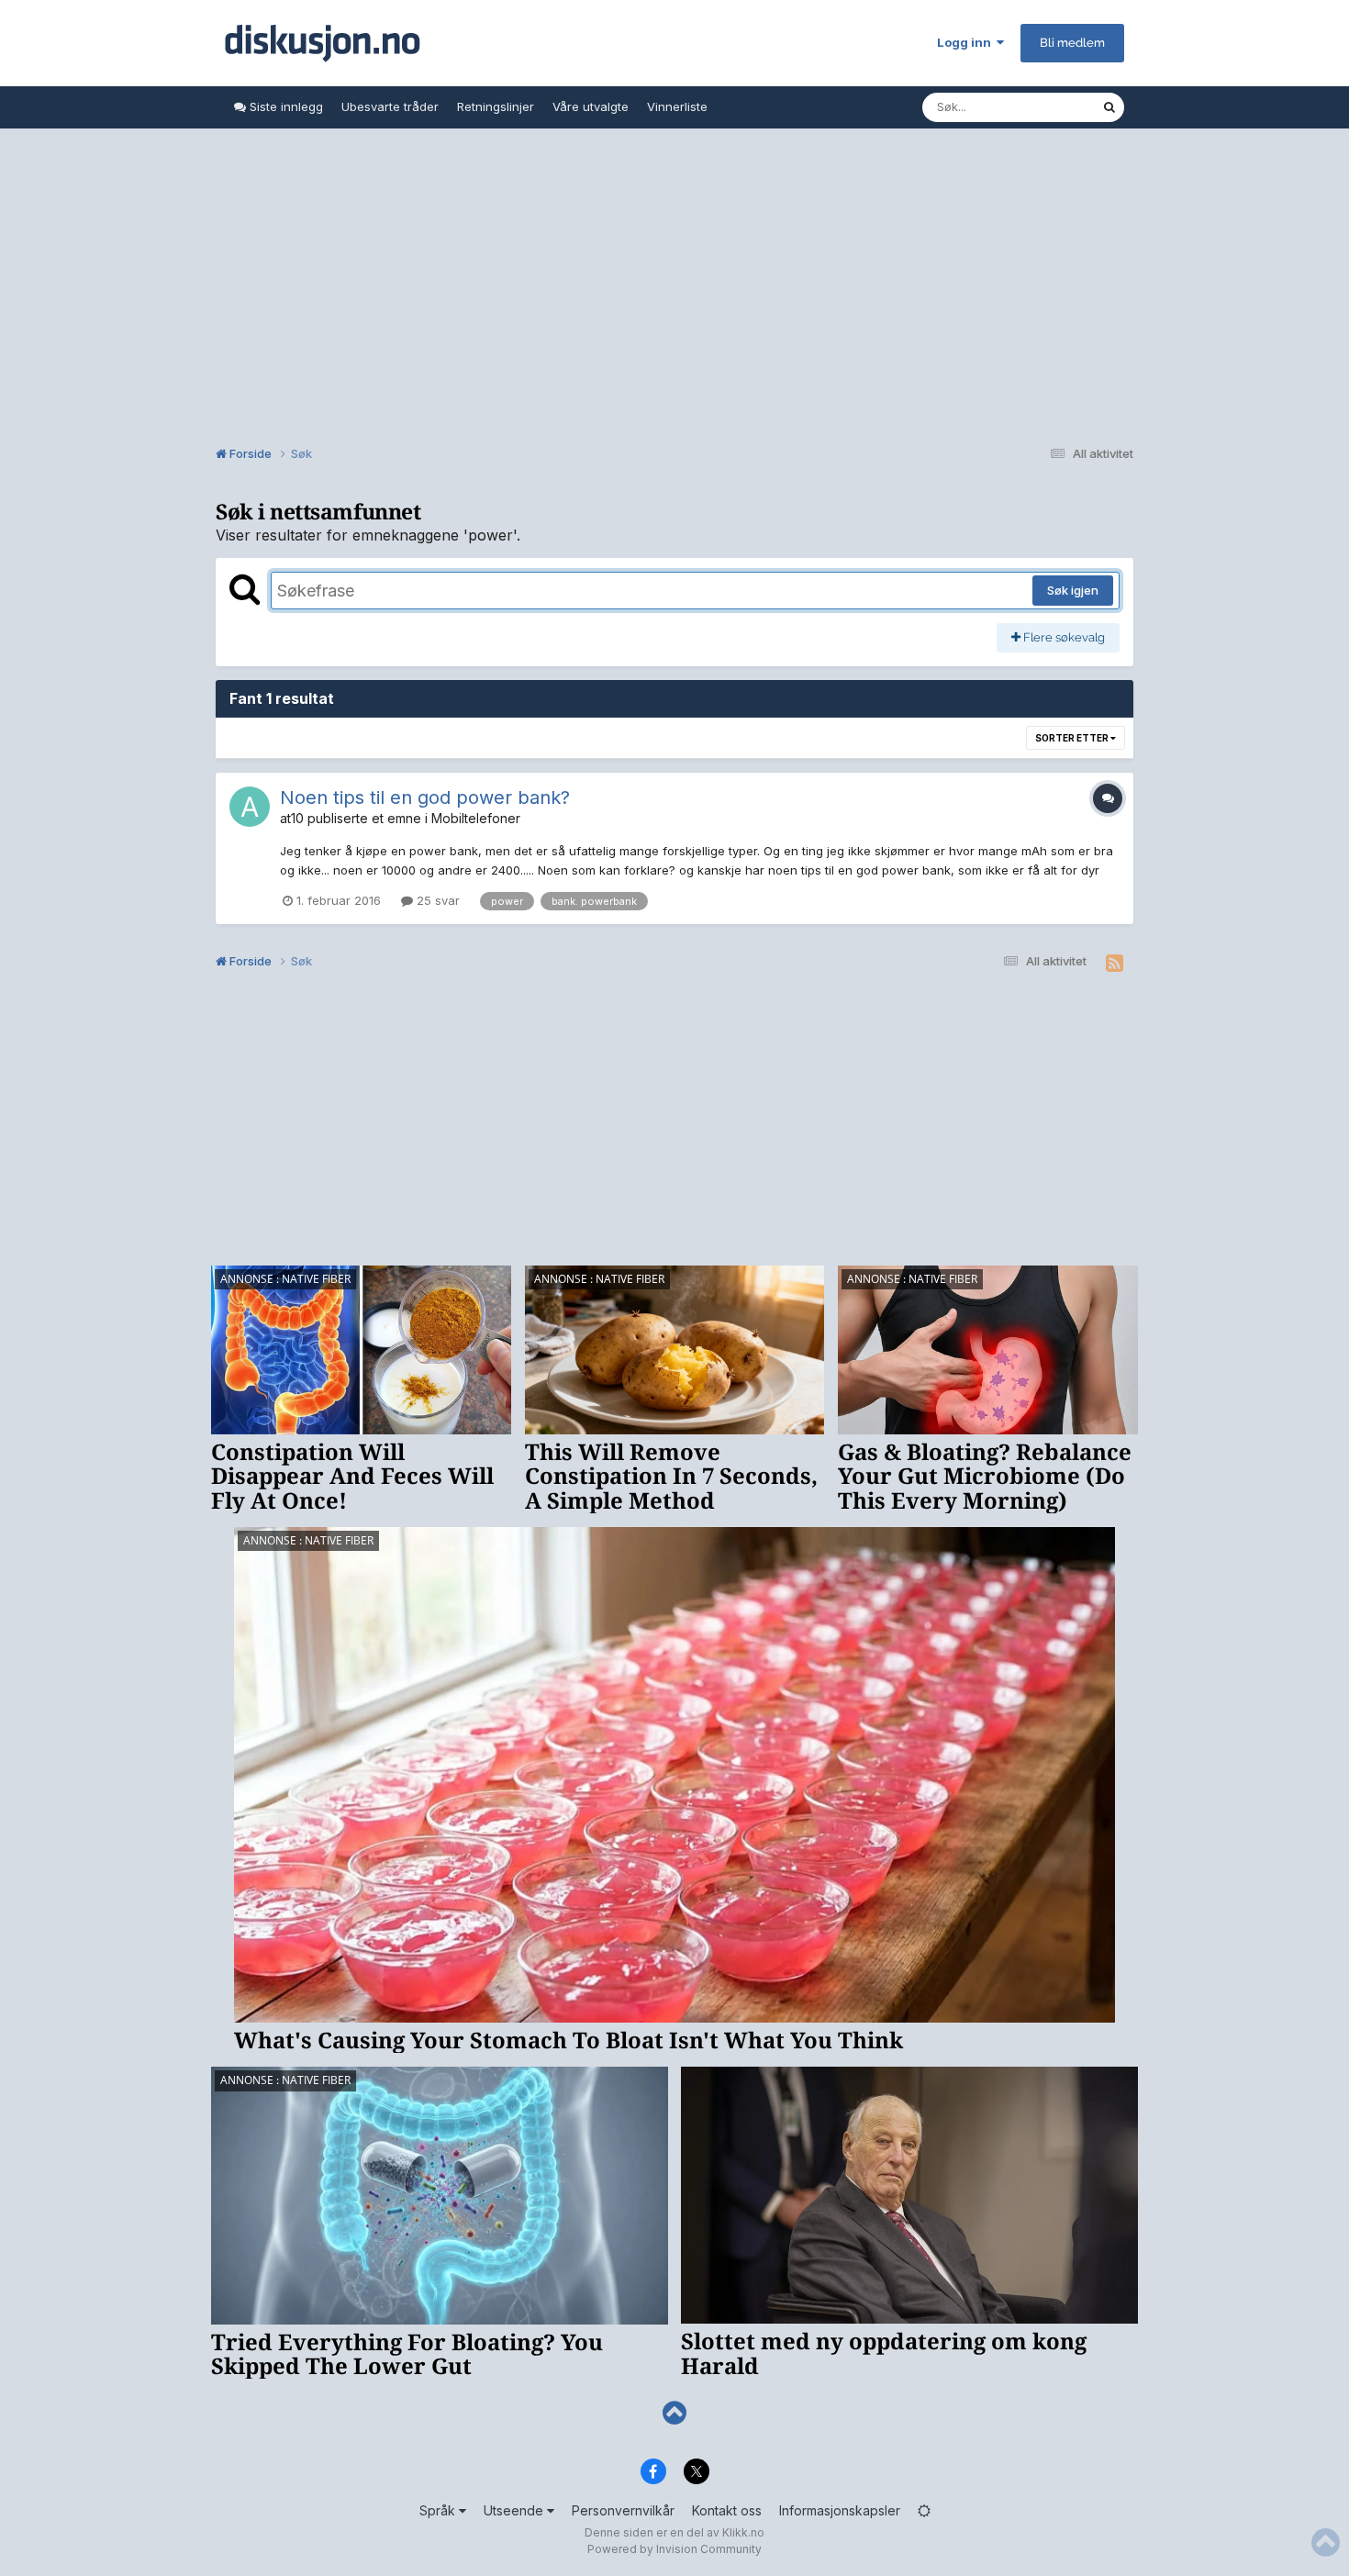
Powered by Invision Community (674, 2549)
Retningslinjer (496, 106)
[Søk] (1109, 107)
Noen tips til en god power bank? (425, 797)
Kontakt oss (727, 2510)
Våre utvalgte (591, 106)
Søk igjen (1073, 590)
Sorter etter (1073, 738)
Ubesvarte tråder (390, 106)
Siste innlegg (284, 106)
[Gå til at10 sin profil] (250, 807)
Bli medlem (1072, 43)
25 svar (436, 900)
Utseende (515, 2510)
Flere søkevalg (1063, 637)
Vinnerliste (677, 106)
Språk (439, 2510)
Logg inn (967, 42)
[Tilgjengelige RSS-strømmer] (1115, 964)
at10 (292, 818)
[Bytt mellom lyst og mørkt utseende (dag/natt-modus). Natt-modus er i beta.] (924, 2510)
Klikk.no (743, 2532)
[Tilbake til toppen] (674, 2413)
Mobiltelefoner (476, 818)
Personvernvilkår (623, 2510)
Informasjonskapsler (840, 2510)
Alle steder (1047, 107)
